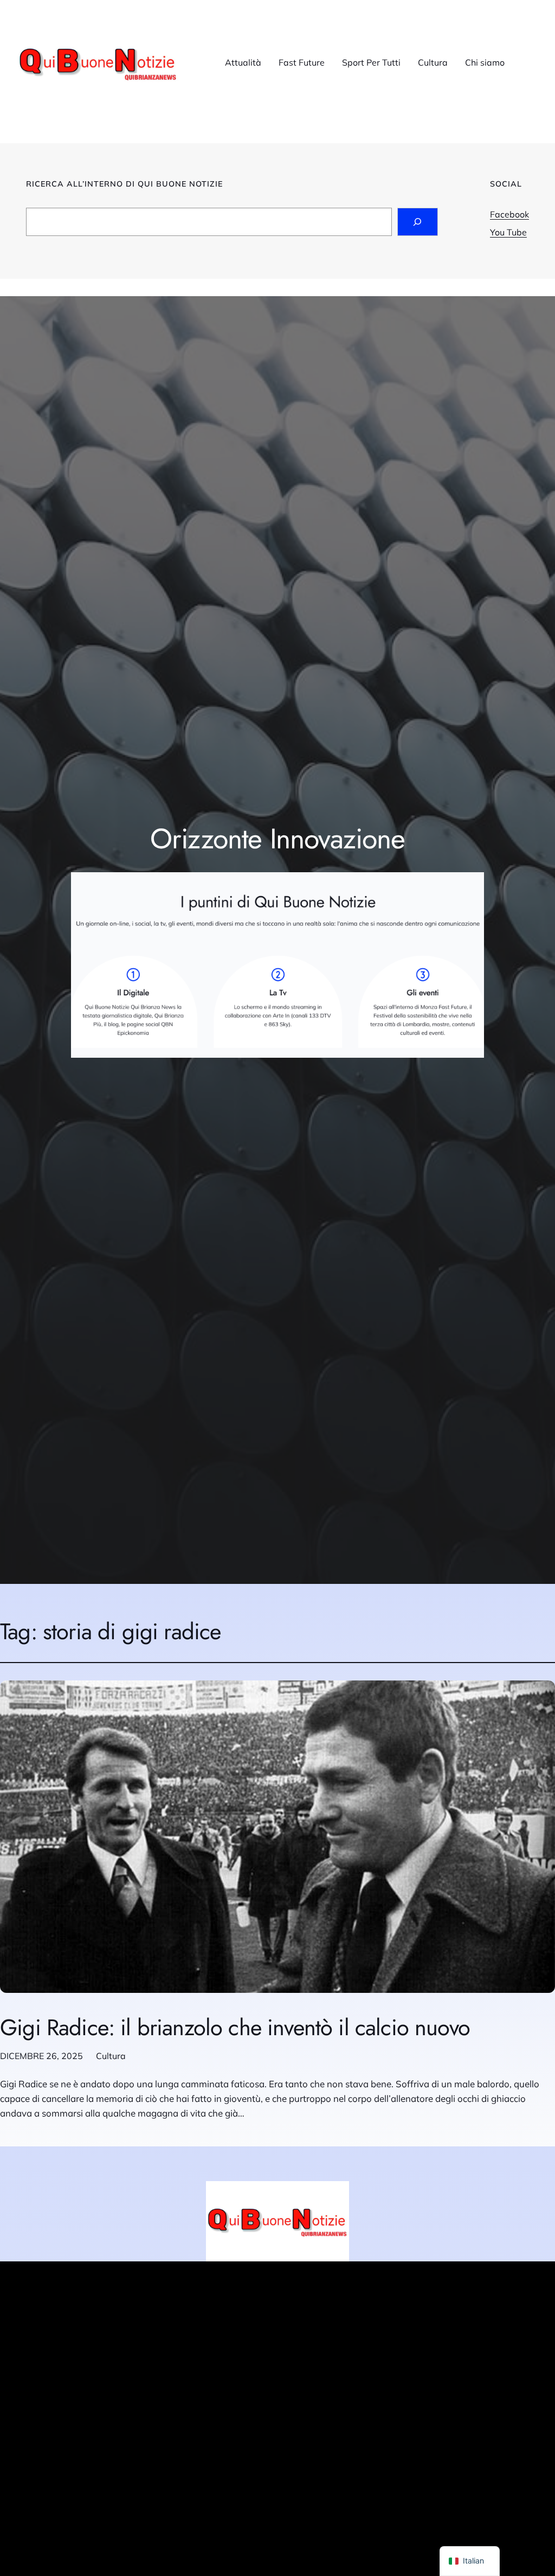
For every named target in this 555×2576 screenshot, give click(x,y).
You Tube (508, 232)
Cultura (111, 2056)
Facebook (509, 214)
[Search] (418, 222)
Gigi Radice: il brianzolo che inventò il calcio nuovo (235, 2028)
